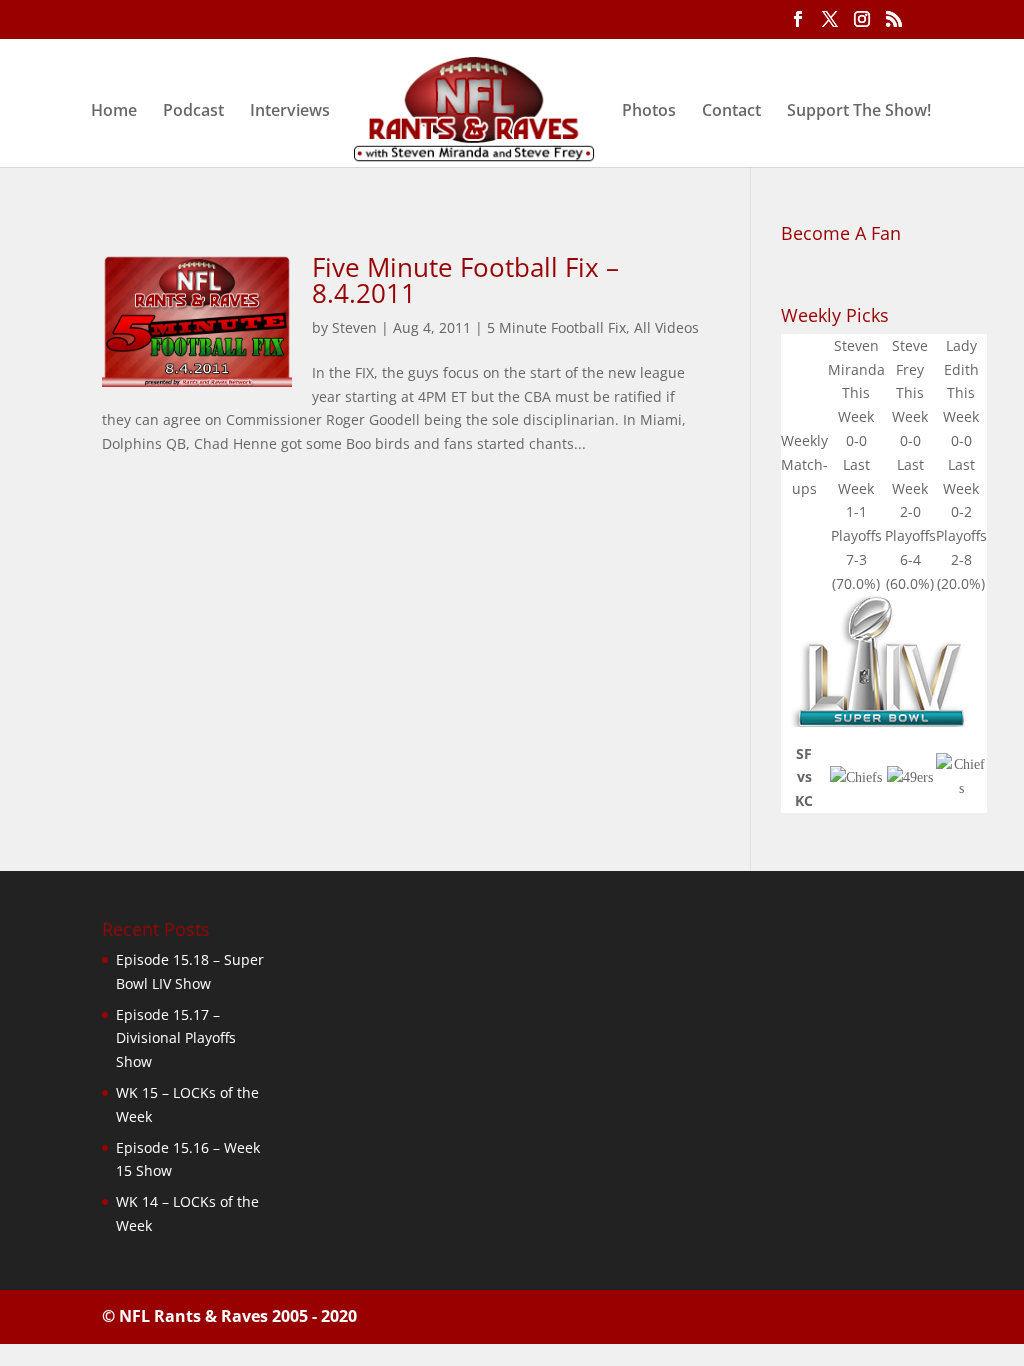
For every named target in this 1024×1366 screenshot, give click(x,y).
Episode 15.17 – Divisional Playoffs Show (176, 1038)
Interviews (290, 112)
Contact (731, 112)
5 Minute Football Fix (556, 327)
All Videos (666, 327)
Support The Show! (859, 112)
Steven (354, 327)
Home (114, 112)
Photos (649, 112)
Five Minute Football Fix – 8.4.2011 (465, 280)
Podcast (193, 112)
